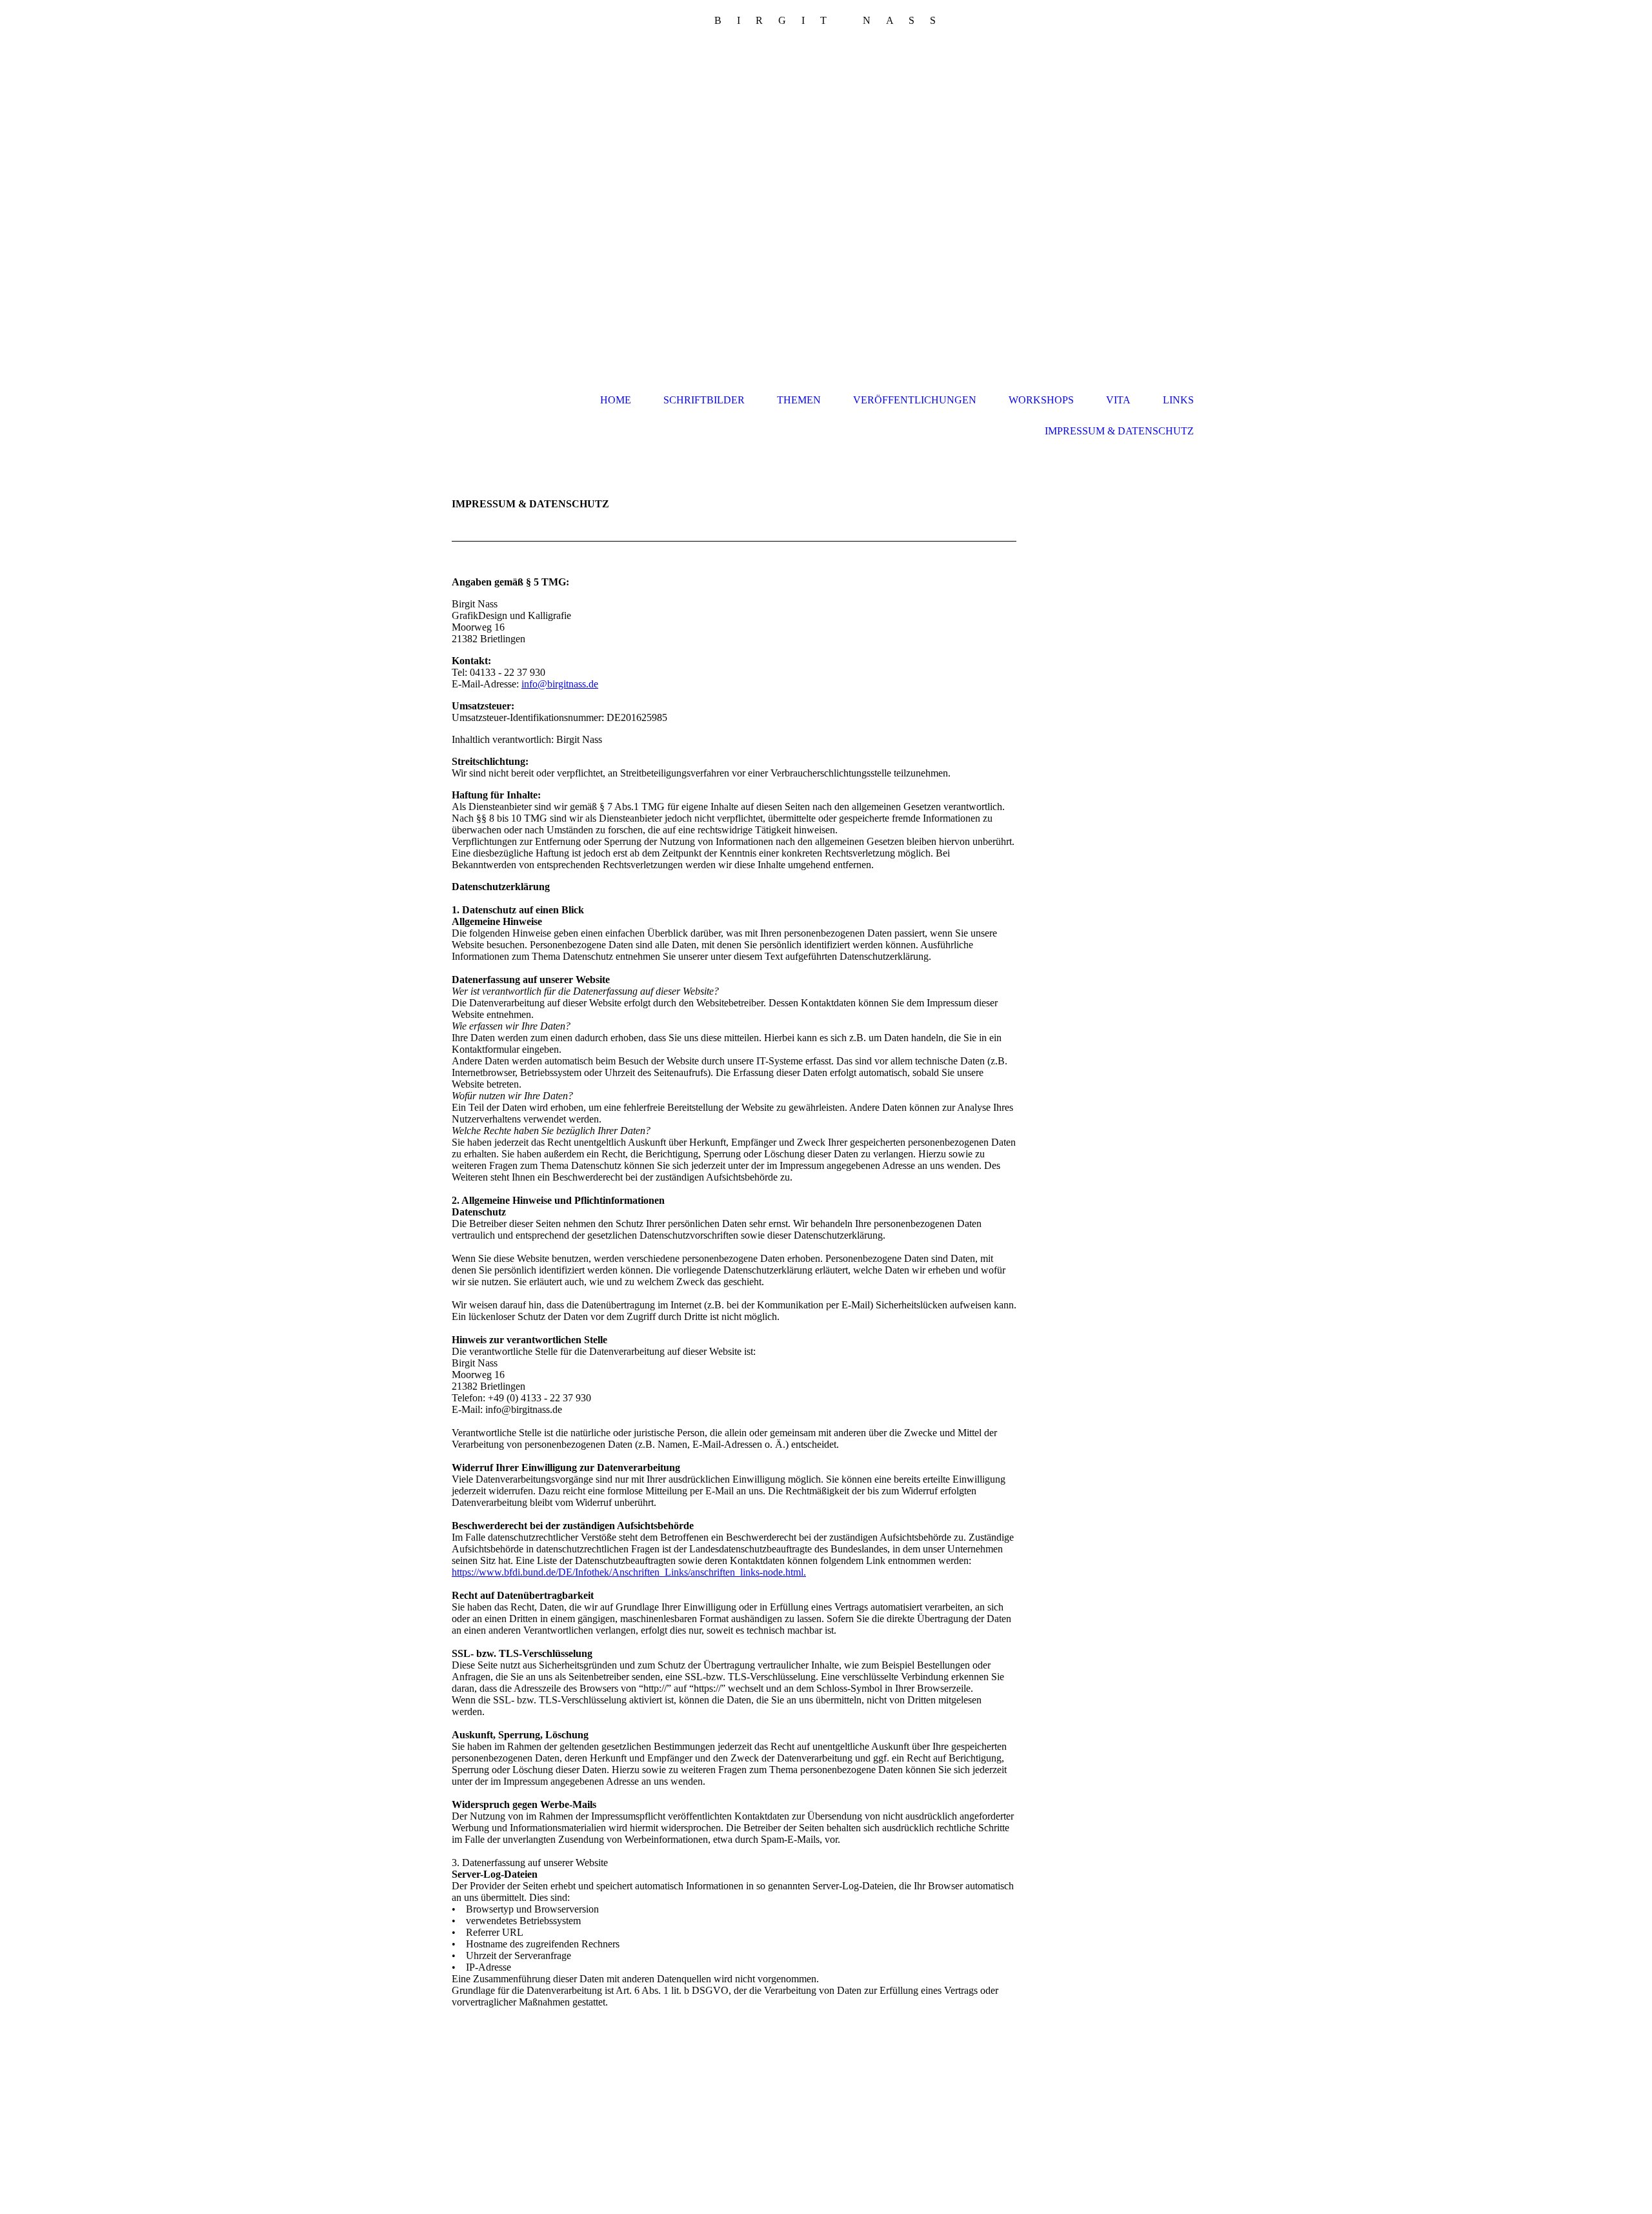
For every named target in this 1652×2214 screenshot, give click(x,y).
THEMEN (799, 400)
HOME (616, 400)
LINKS (1178, 400)
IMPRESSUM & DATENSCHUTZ (1119, 431)
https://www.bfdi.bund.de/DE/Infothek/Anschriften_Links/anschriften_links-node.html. (629, 1572)
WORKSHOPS (1041, 400)
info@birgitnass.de (560, 684)
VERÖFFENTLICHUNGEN (915, 400)
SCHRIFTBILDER (704, 400)
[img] (826, 209)
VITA (1118, 400)
